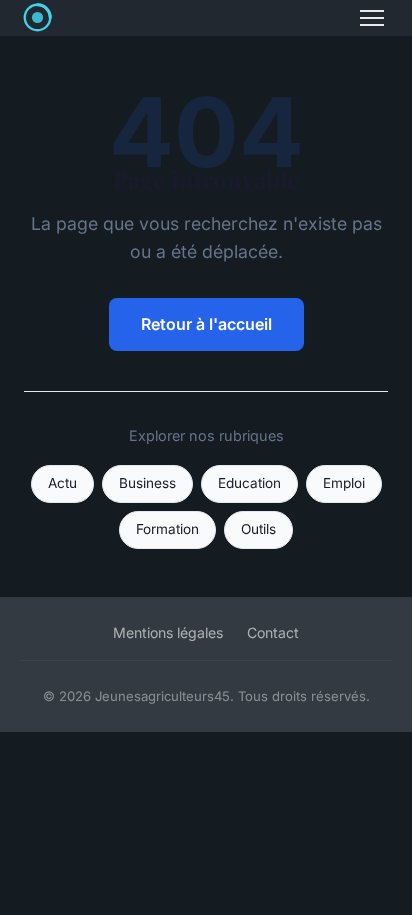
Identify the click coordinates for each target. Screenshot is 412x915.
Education (249, 483)
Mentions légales (168, 632)
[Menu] (372, 18)
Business (147, 483)
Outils (258, 529)
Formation (167, 529)
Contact (273, 632)
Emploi (344, 483)
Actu (62, 483)
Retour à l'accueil (206, 324)
